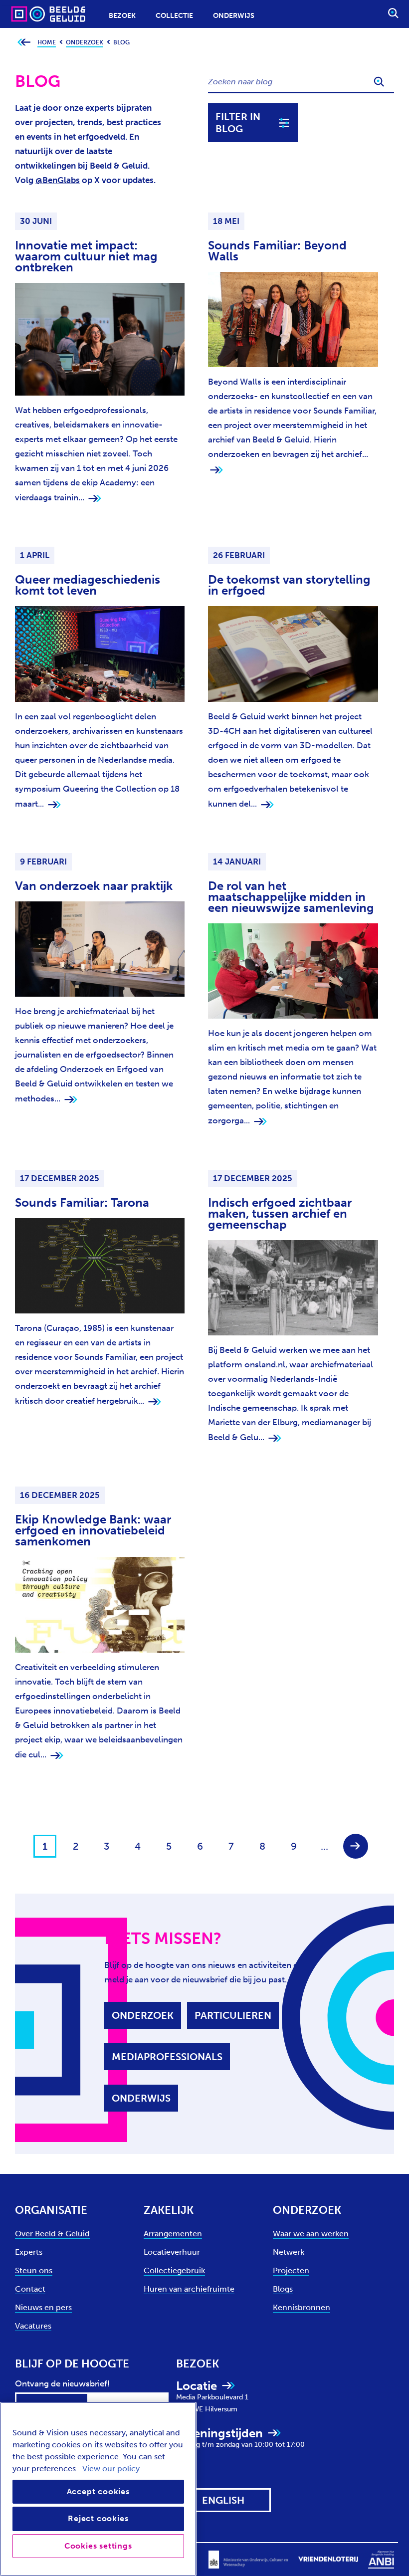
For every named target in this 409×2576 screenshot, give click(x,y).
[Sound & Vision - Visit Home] (29, 14)
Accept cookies (98, 2491)
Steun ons (34, 2270)
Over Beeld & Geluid (52, 2234)
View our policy (111, 2469)
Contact (30, 2289)
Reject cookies (98, 2518)
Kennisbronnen (302, 2307)
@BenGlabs (58, 180)
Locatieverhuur (172, 2252)
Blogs (283, 2289)
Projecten (291, 2270)
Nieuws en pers (43, 2307)
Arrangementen (173, 2234)
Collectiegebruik (174, 2270)
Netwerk (289, 2252)
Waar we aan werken (311, 2234)
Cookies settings (98, 2546)
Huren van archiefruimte (189, 2289)
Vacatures (33, 2326)
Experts (29, 2252)
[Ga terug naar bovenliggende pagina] (24, 43)
